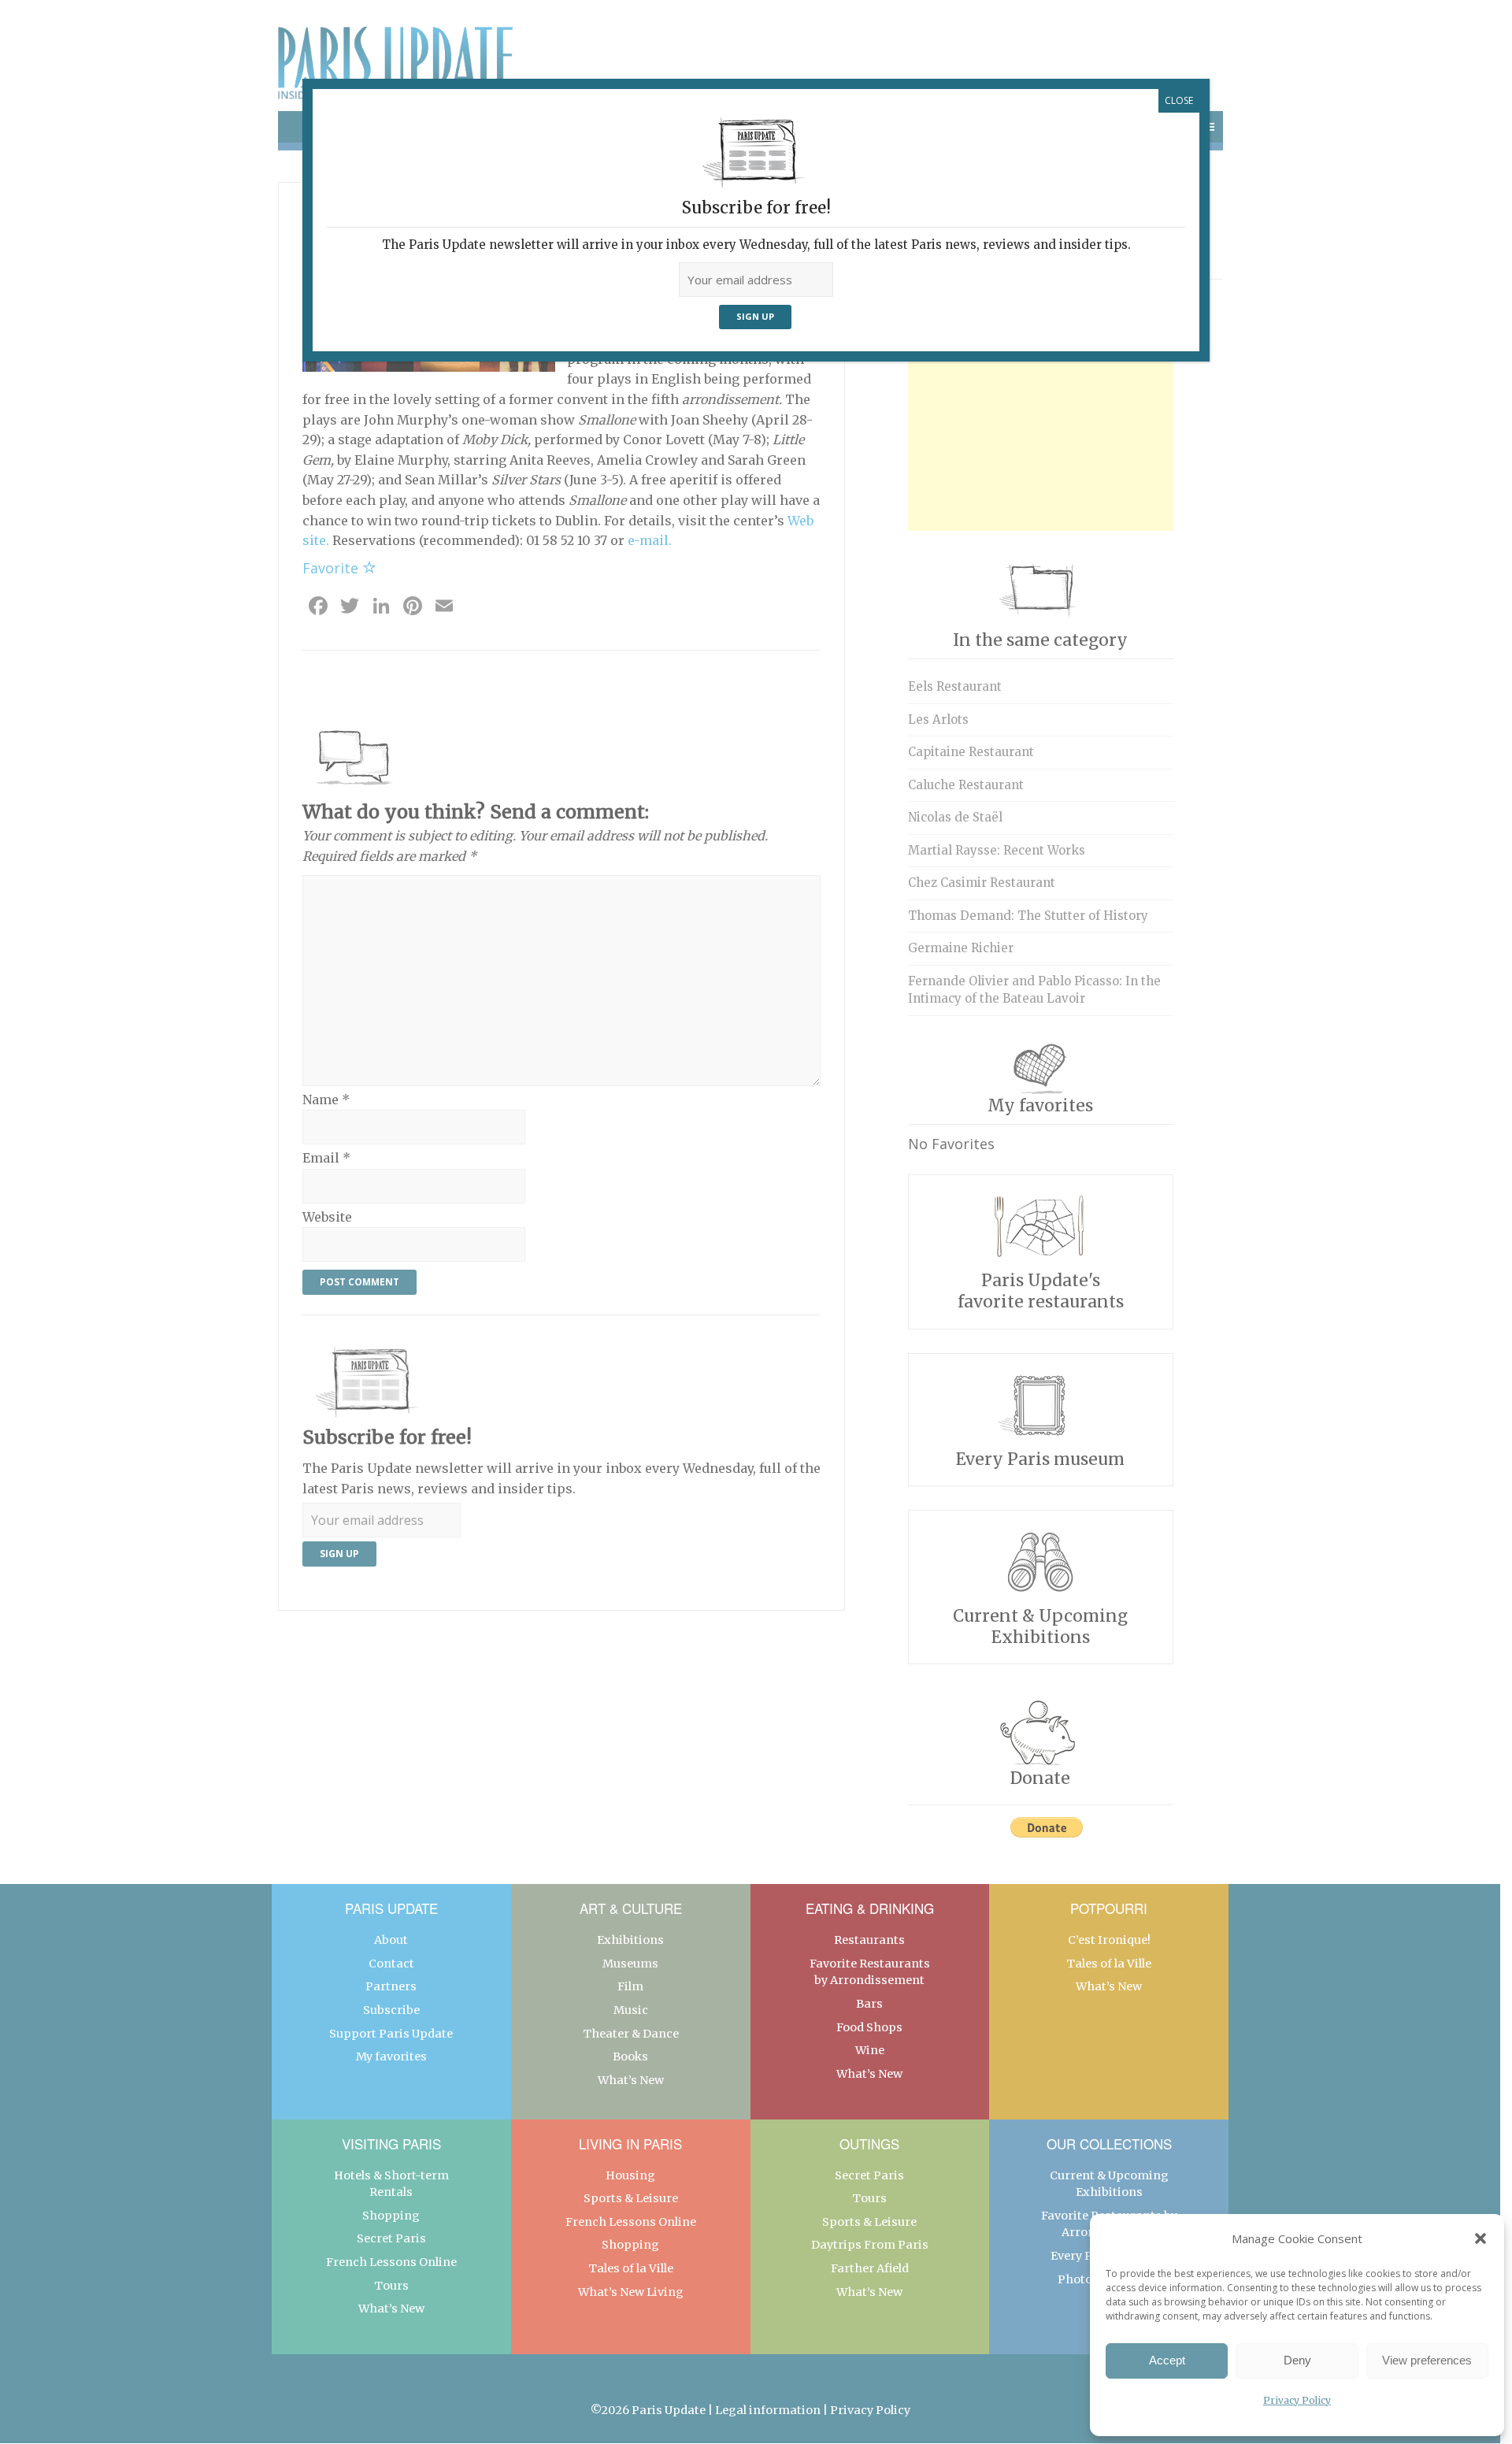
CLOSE (1179, 100)
